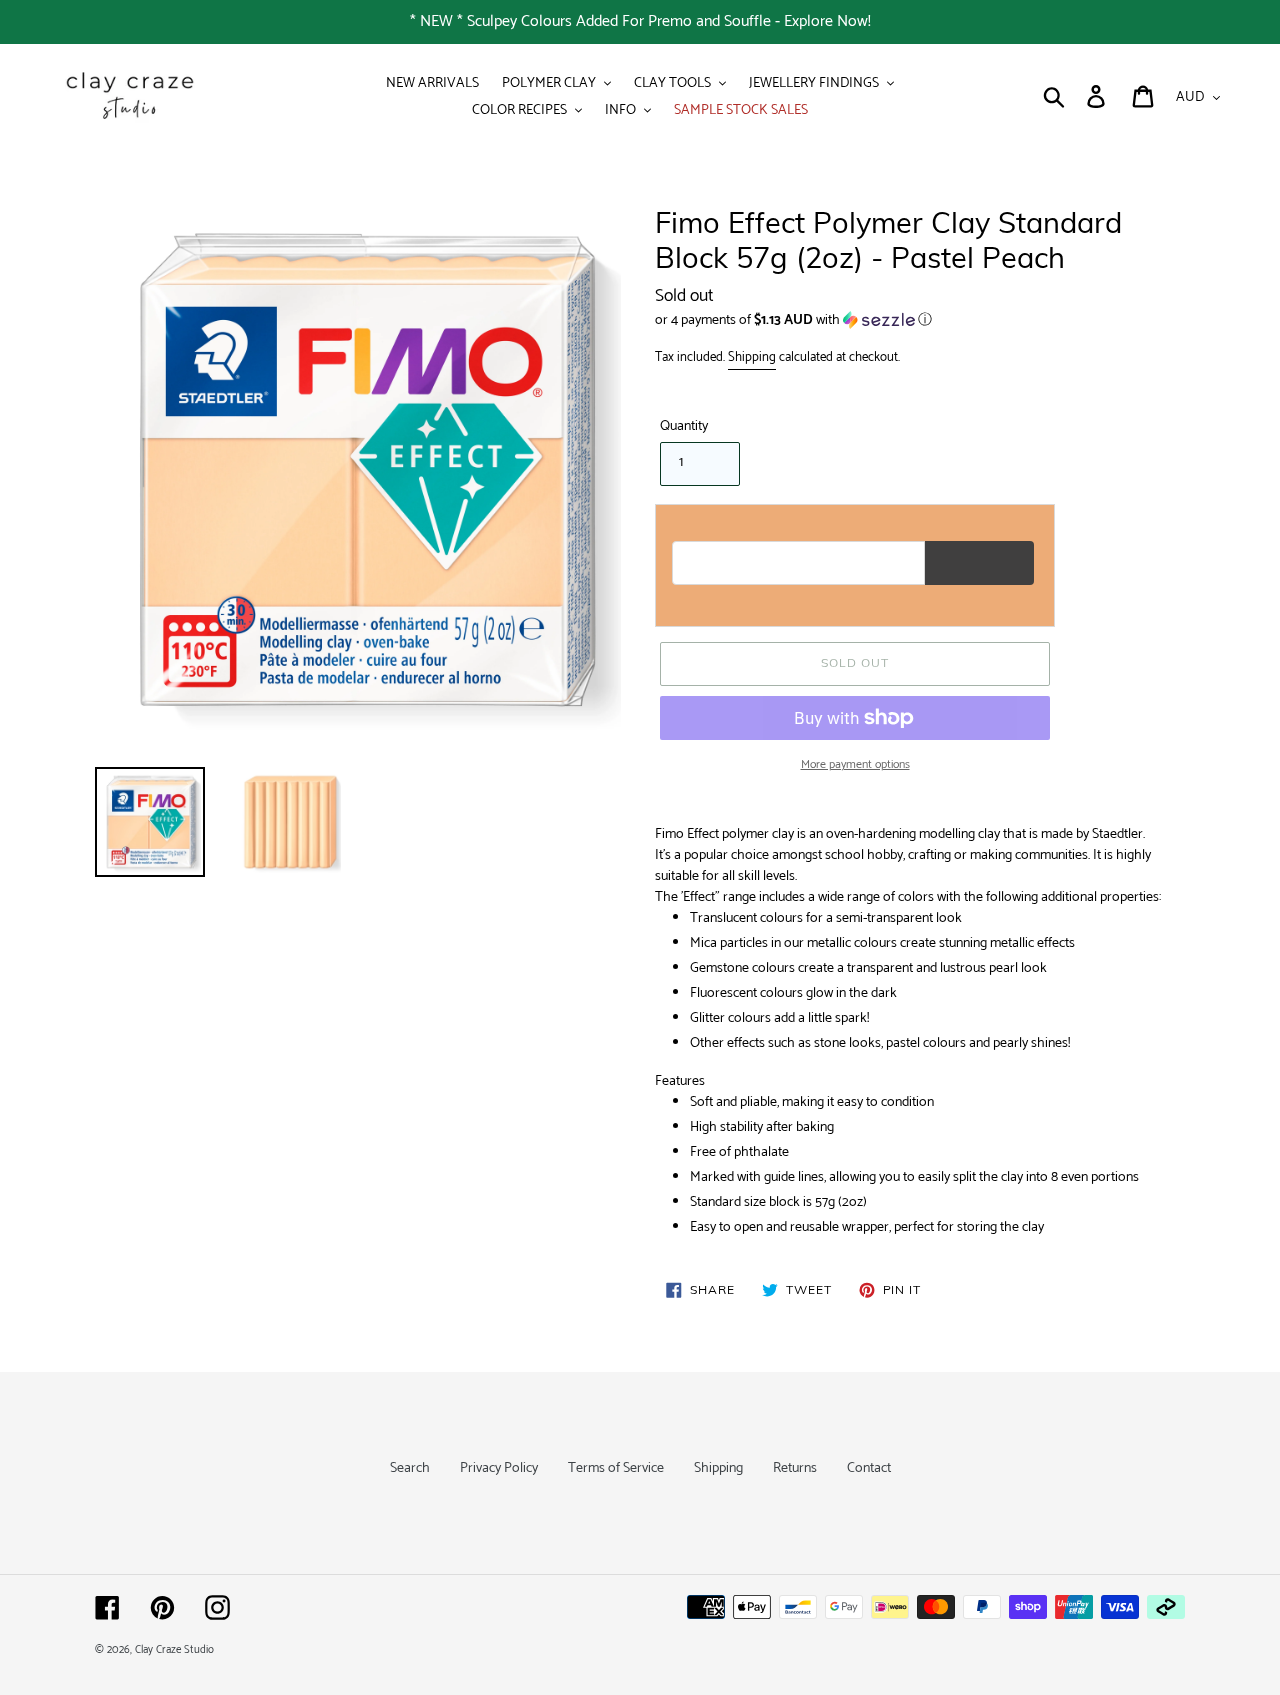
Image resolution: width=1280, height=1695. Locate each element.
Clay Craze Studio (174, 1650)
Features (680, 1081)
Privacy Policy (499, 1468)
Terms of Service (616, 1468)
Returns (795, 1468)
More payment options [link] (855, 765)
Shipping (752, 357)
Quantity (684, 426)
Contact (869, 1468)
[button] (920, 320)
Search (410, 1468)
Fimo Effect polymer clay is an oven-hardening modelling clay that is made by (900, 834)
